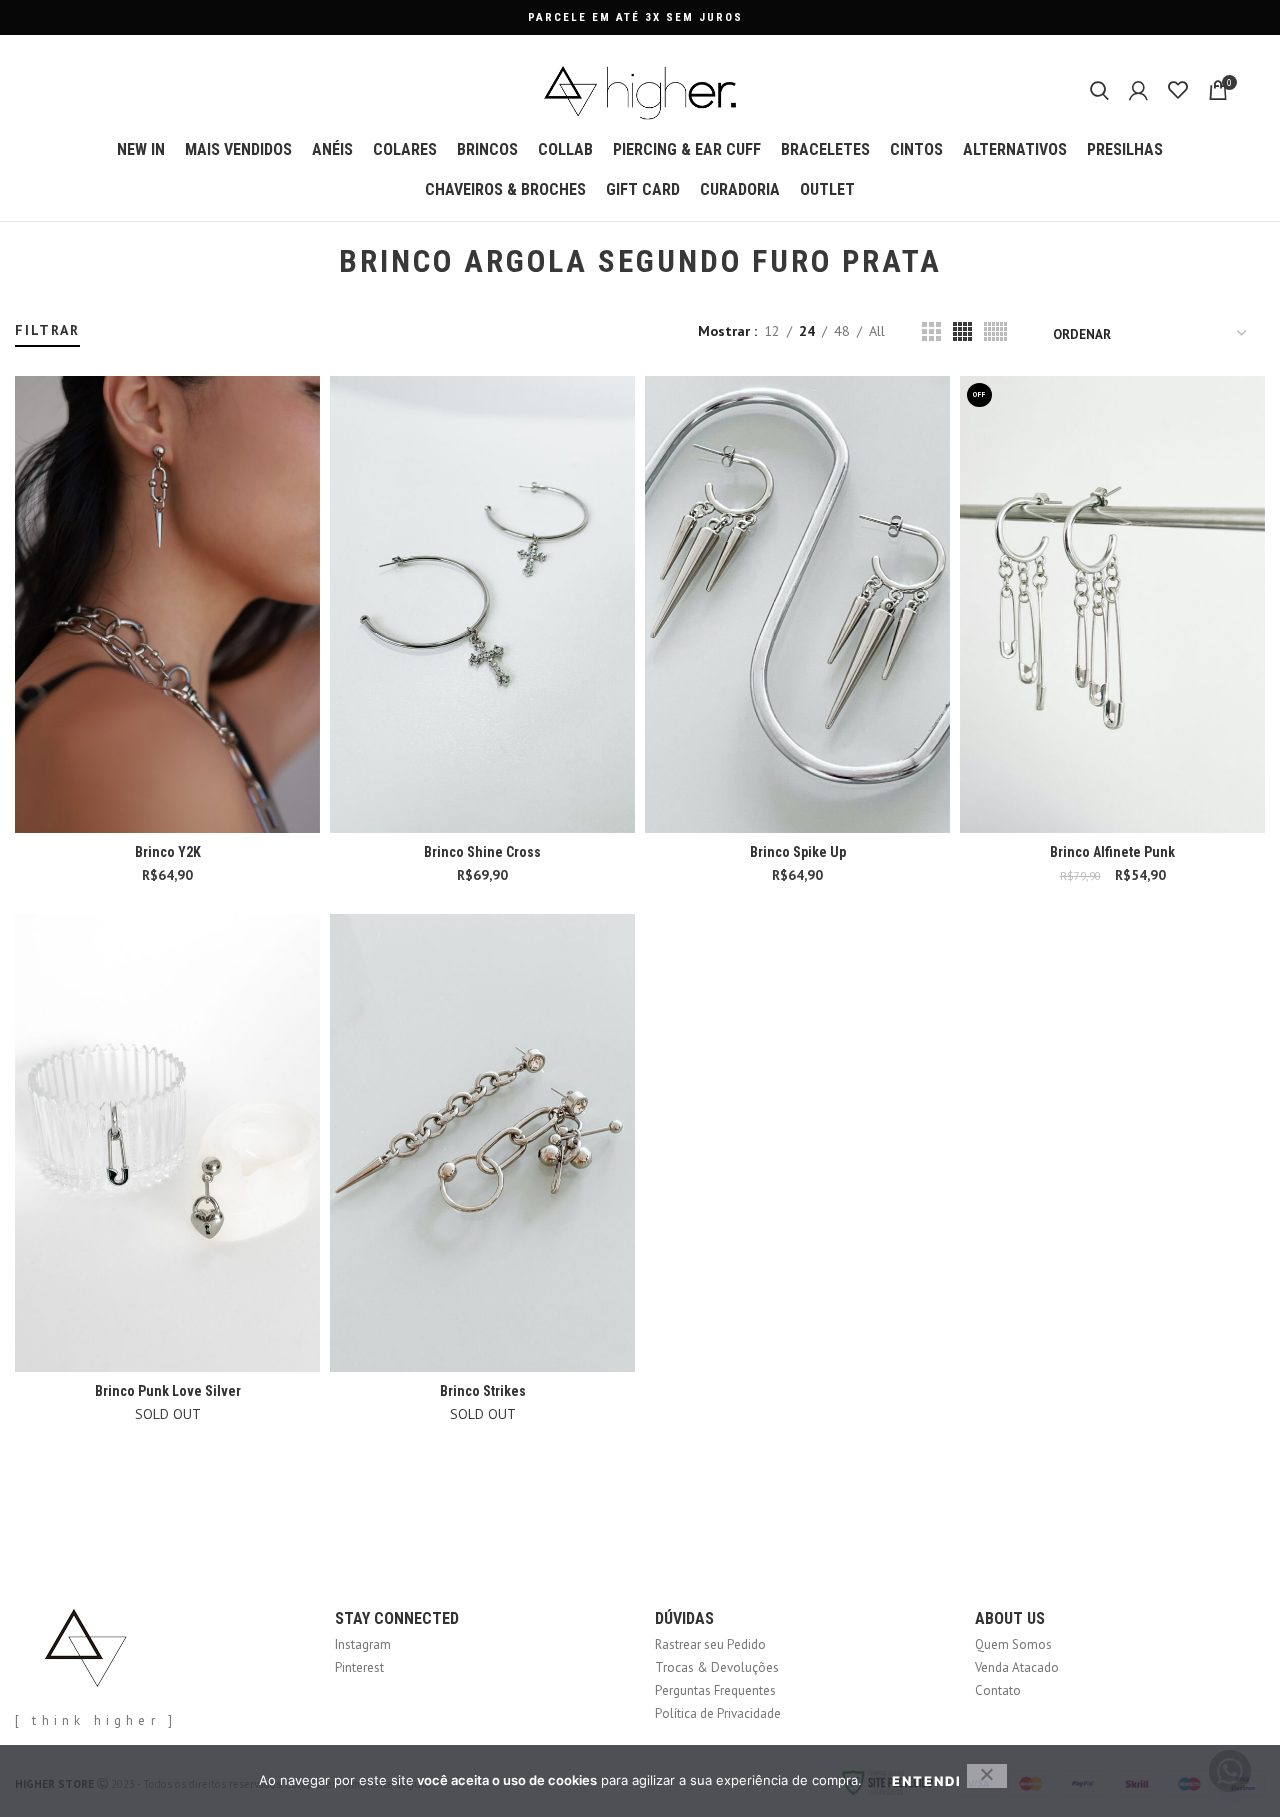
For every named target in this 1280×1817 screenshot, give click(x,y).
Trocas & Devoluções (717, 1667)
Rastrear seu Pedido (710, 1644)
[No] (987, 1776)
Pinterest (359, 1667)
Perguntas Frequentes (715, 1690)
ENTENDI (927, 1781)
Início (27, 311)
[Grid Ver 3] (931, 331)
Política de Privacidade (718, 1713)
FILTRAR (47, 330)
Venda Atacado (1017, 1667)
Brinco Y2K (168, 852)
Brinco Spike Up (798, 852)
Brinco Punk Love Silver (168, 1391)
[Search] (1099, 90)
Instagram (363, 1644)
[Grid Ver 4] (962, 331)
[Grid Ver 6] (995, 331)
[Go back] (314, 262)
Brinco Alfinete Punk (1112, 852)
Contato (998, 1690)
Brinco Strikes (483, 1391)
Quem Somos (1013, 1644)
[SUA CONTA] (1138, 90)
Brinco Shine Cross (482, 852)
